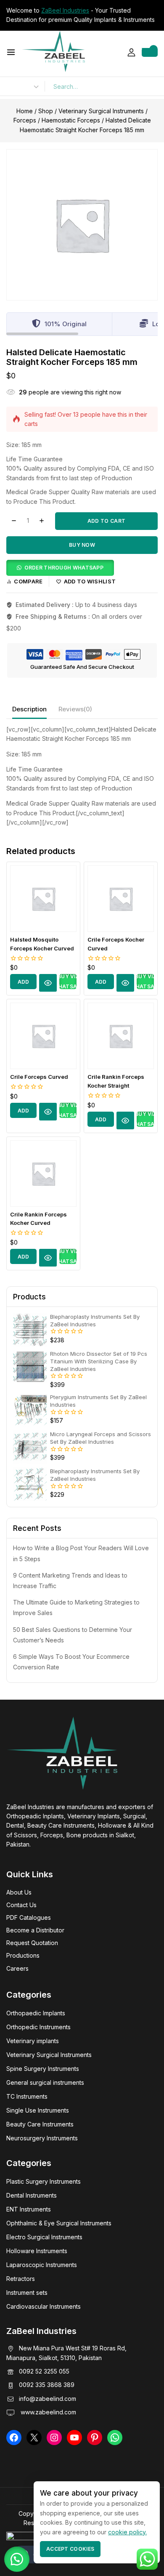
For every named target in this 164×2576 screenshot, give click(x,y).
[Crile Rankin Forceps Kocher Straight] (121, 1036)
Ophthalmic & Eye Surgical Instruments (59, 2223)
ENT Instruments (29, 2209)
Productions (23, 1955)
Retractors (21, 2279)
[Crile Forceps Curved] (43, 1036)
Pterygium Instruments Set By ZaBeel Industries (98, 1401)
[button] (60, 567)
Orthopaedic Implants (36, 2013)
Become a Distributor (35, 1930)
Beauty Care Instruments (40, 2124)
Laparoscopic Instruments (42, 2265)
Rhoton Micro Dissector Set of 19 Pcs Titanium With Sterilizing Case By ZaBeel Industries (99, 1361)
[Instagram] (54, 2438)
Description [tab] (29, 709)
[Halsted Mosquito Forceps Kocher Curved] (43, 899)
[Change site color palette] (29, 2555)
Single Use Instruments (38, 2110)
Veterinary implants (33, 2041)
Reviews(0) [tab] (75, 709)
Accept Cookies (70, 2549)
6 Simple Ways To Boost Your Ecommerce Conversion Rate (71, 1662)
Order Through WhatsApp (64, 568)
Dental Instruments (32, 2195)
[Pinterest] (95, 2438)
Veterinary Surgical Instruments (49, 2055)
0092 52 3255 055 (44, 2371)
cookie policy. (127, 2532)
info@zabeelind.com (48, 2399)
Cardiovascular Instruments (44, 2306)
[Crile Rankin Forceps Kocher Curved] (43, 1174)
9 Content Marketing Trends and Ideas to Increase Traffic (70, 1581)
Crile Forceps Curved (39, 1077)
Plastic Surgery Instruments (44, 2181)
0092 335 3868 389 (47, 2385)
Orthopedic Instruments (38, 2027)
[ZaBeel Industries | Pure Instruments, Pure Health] (53, 51)
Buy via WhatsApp (68, 982)
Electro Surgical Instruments (44, 2237)
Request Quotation (32, 1943)
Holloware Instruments (37, 2251)
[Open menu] (11, 52)
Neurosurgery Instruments (42, 2138)
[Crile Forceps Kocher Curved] (121, 899)
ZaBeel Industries (65, 10)
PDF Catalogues (29, 1917)
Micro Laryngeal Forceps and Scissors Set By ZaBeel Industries (101, 1438)
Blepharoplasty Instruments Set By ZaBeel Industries (95, 1320)
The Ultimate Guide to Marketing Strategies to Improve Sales (76, 1607)
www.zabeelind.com (48, 2412)
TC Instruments (27, 2096)
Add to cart (106, 521)
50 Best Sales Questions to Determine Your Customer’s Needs (73, 1635)
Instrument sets (27, 2293)
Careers (17, 1968)
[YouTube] (74, 2438)
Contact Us (21, 1905)
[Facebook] (14, 2438)
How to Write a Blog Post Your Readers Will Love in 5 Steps (81, 1553)
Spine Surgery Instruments (43, 2069)
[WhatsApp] (115, 2438)
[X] (34, 2438)
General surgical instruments (45, 2082)
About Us (19, 1892)
